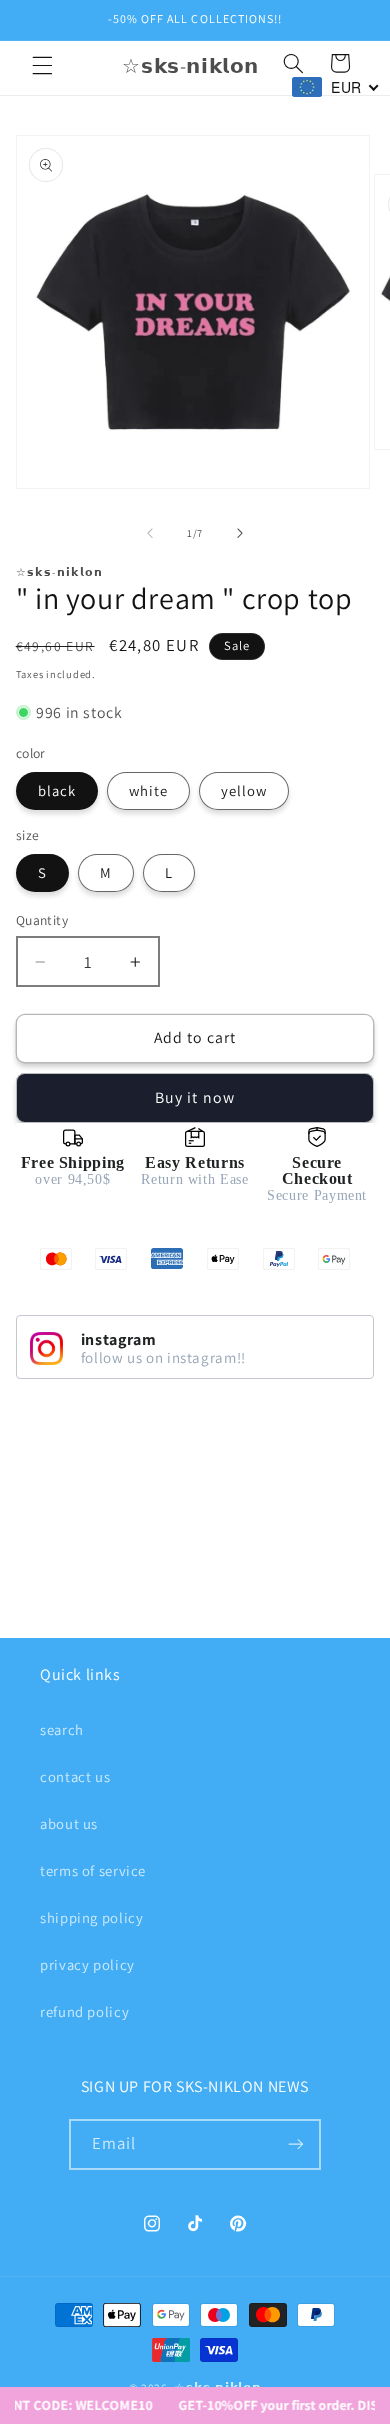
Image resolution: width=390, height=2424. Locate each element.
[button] (42, 66)
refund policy (84, 2011)
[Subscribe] (296, 2144)
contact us (75, 1776)
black (57, 790)
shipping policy (91, 1917)
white (148, 790)
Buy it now (195, 1097)
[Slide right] (240, 534)
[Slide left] (150, 534)
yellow (244, 790)
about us (69, 1823)
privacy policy (87, 1964)
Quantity (42, 920)
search (62, 1729)
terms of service (93, 1870)
